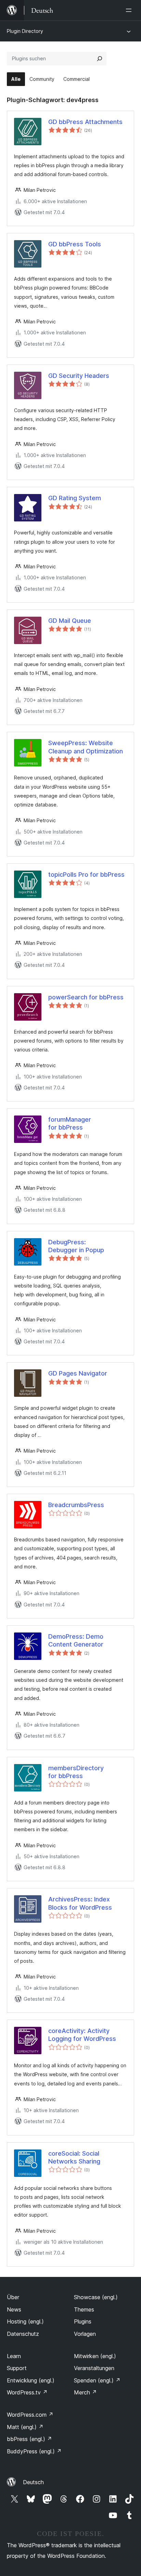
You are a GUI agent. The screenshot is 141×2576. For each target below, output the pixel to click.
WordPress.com (30, 2415)
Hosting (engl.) (25, 2321)
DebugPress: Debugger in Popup (76, 1246)
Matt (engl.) (25, 2427)
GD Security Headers (79, 376)
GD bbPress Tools (75, 244)
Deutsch (33, 2482)
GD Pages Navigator (78, 1373)
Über (13, 2297)
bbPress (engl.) (29, 2439)
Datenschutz (23, 2334)
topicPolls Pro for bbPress (86, 874)
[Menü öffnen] (130, 10)
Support (17, 2368)
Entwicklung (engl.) (31, 2380)
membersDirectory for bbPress (76, 1772)
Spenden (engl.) (97, 2380)
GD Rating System (75, 498)
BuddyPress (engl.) (34, 2451)
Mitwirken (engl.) (95, 2356)
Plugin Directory (25, 31)
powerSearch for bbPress (86, 997)
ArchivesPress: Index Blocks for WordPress (80, 1903)
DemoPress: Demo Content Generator (76, 1640)
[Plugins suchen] (100, 59)
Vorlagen (85, 2334)
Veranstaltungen (94, 2368)
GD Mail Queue (70, 621)
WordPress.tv (27, 2392)
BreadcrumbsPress (76, 1505)
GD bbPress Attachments (85, 122)
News (14, 2309)
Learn (14, 2356)
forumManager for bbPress (70, 1123)
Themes (84, 2309)
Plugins (83, 2321)
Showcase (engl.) (96, 2297)
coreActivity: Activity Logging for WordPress (82, 2035)
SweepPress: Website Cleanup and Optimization (86, 747)
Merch (85, 2392)
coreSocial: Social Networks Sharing (74, 2157)
